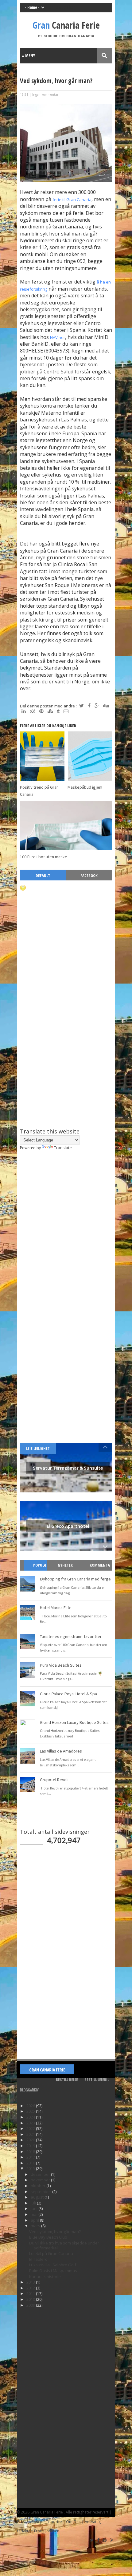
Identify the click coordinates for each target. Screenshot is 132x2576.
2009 (31, 2305)
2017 (31, 2157)
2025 (31, 2111)
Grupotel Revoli (54, 1780)
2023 (31, 2123)
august (38, 2197)
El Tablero (38, 2259)
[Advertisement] (66, 1072)
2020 (31, 2140)
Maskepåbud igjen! (85, 787)
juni (35, 2208)
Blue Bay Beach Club (48, 2237)
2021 (31, 2134)
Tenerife (54, 2522)
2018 (31, 2151)
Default (43, 875)
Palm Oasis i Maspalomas (53, 2271)
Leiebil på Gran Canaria (51, 2253)
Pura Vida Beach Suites (61, 1665)
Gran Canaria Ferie (47, 2070)
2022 (31, 2128)
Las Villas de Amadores (61, 1751)
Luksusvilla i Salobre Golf (53, 2265)
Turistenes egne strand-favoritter (71, 1636)
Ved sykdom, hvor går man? (55, 2232)
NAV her (58, 337)
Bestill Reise (67, 2079)
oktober (39, 2186)
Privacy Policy (29, 2522)
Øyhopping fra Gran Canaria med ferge (75, 1579)
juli (34, 2203)
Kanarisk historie (45, 2276)
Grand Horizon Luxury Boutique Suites (74, 1722)
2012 (31, 2288)
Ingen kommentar (45, 95)
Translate (63, 1148)
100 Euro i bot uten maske (44, 857)
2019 (31, 2146)
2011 (31, 2293)
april (35, 2220)
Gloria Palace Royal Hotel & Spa (68, 1694)
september (41, 2192)
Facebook (89, 875)
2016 (31, 2163)
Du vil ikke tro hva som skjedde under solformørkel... (64, 2245)
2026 (31, 2106)
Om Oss (73, 2522)
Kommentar (100, 1570)
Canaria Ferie (66, 25)
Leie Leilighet (38, 1448)
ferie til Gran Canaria (72, 199)
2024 (31, 2117)
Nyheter (65, 1565)
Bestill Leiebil (97, 2079)
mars (36, 2226)
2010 (31, 2299)
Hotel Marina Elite (56, 1608)
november (41, 2180)
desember (41, 2174)
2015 (31, 2168)
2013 (31, 2282)
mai (35, 2214)
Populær (38, 1570)
